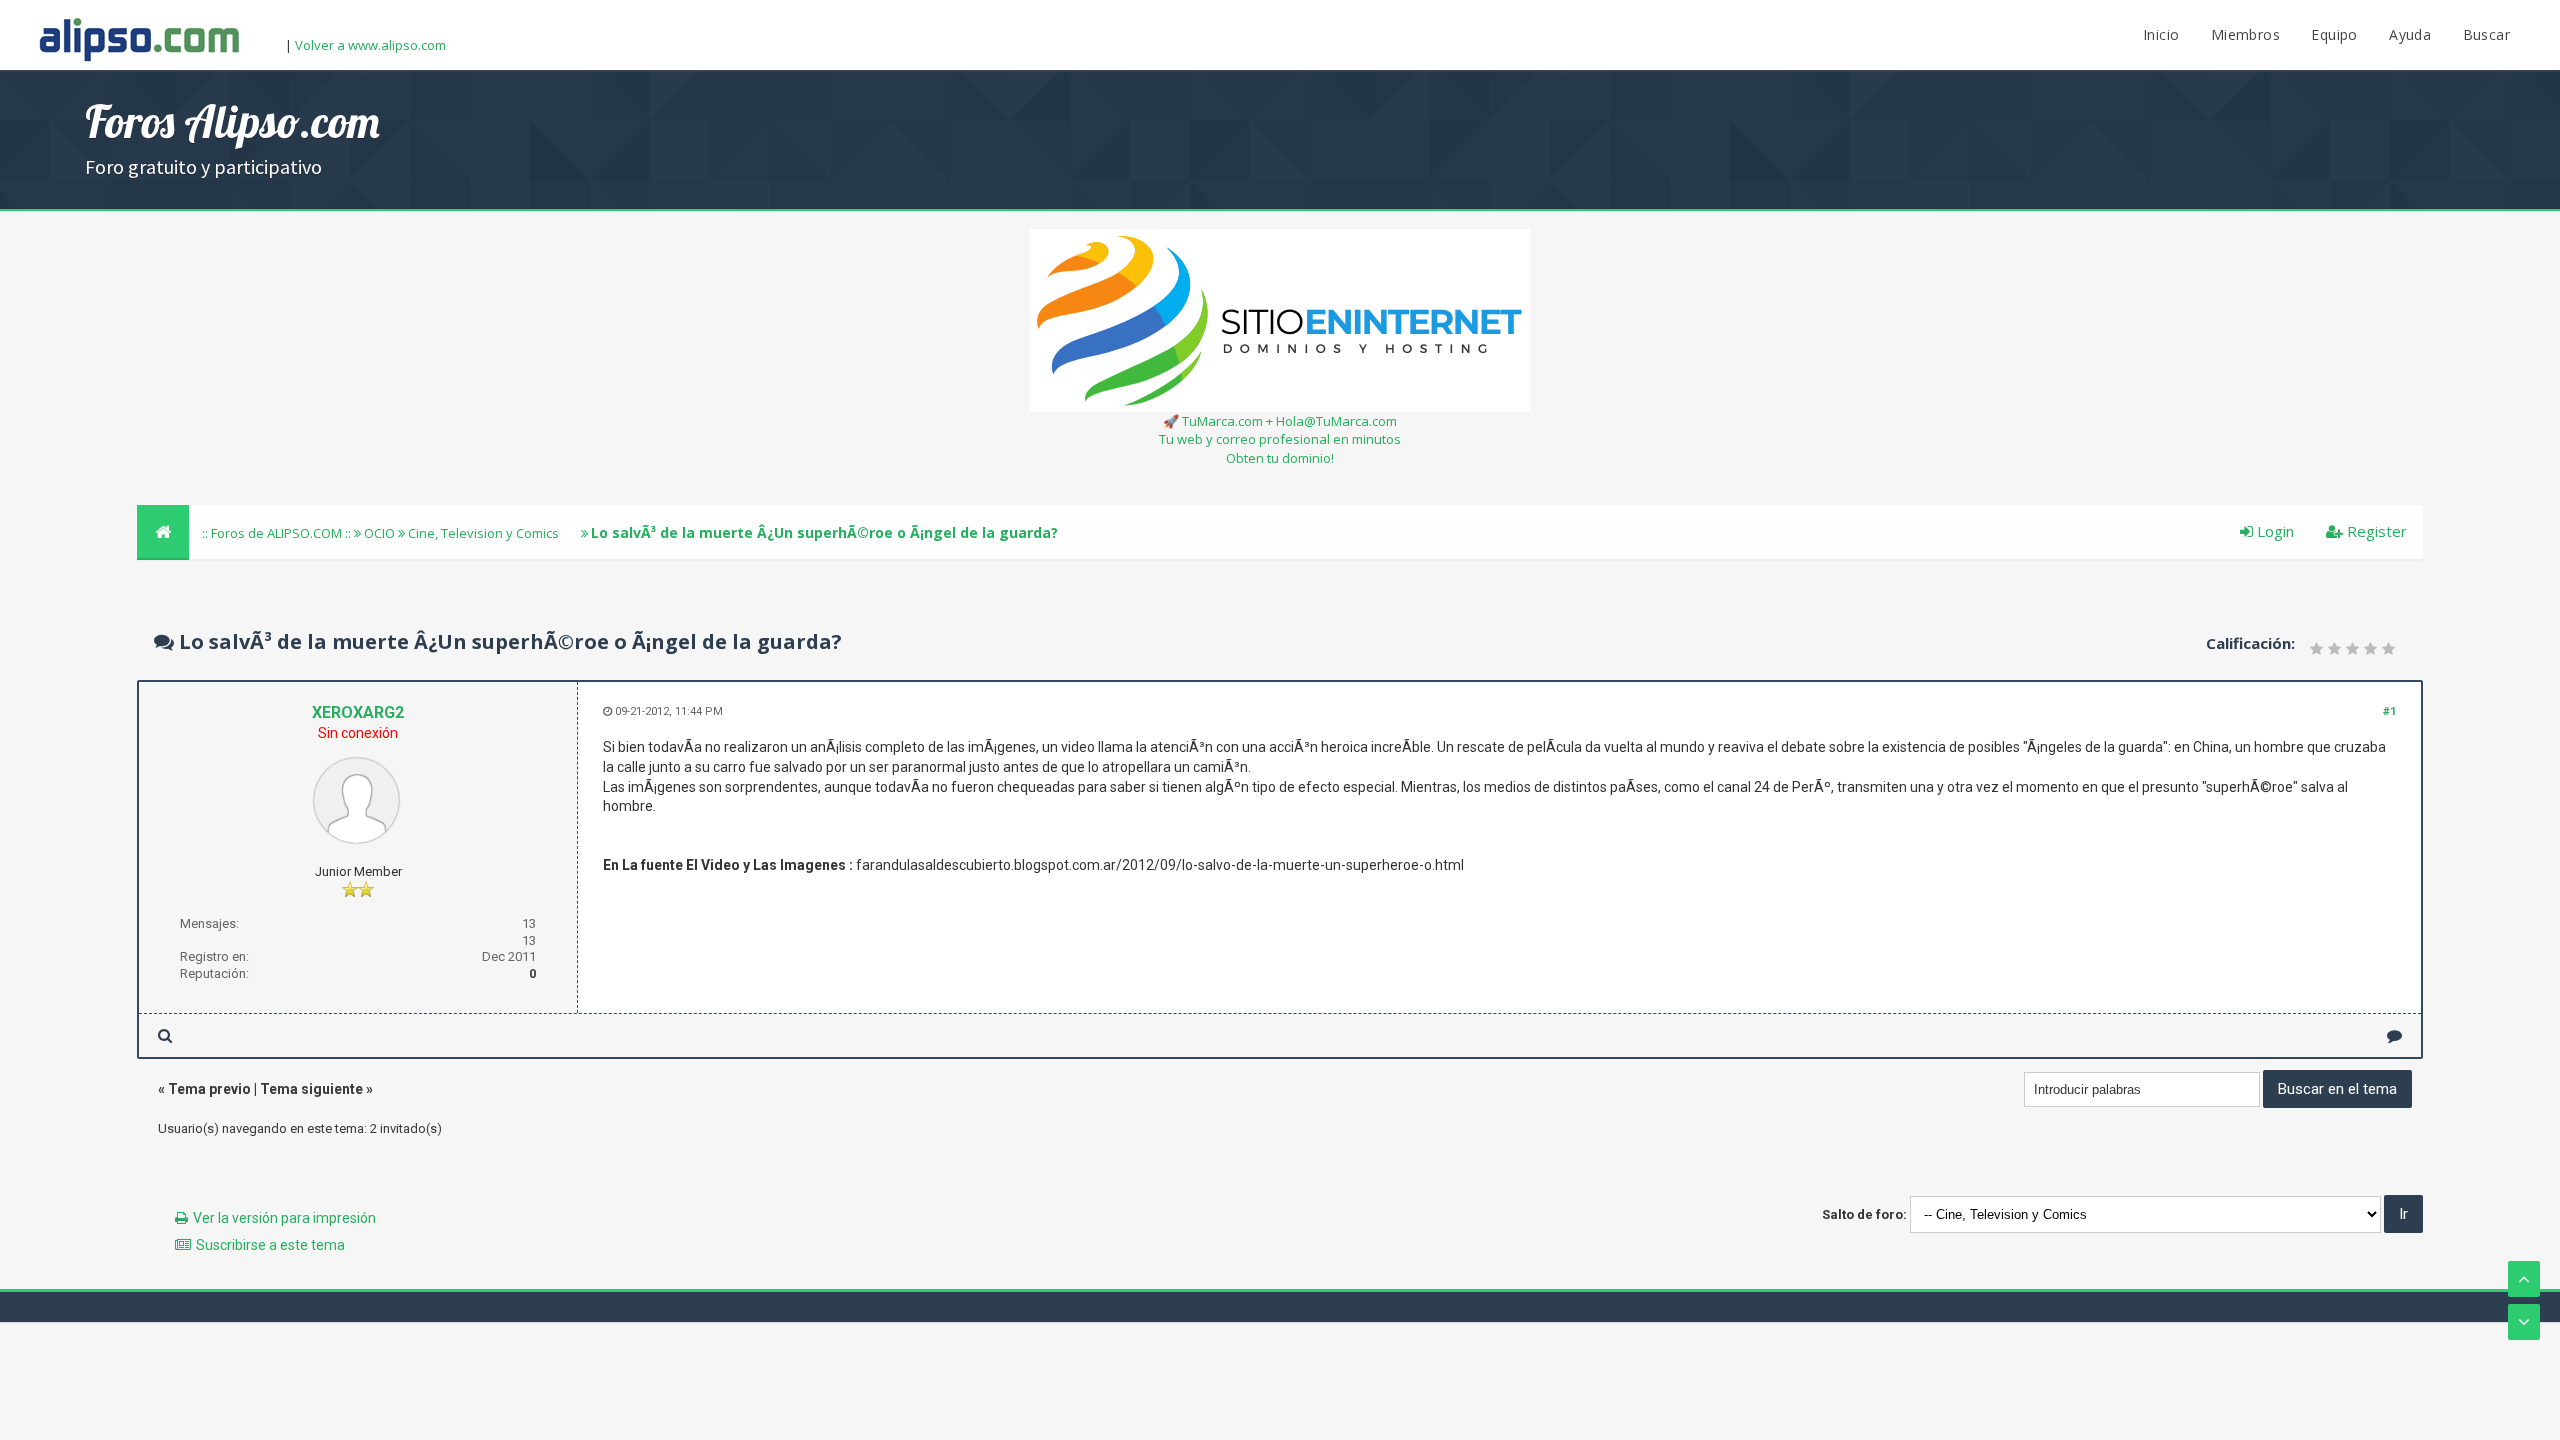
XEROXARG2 (358, 712)
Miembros (2245, 34)
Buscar (2486, 34)
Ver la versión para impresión (284, 1218)
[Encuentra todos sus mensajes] (165, 1035)
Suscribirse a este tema (270, 1245)
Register (2375, 531)
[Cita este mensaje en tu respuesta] (2394, 1035)
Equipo (2334, 34)
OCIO (379, 533)
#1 (2389, 711)
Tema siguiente (311, 1089)
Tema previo (209, 1089)
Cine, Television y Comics (483, 533)
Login (2273, 531)
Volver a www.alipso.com (370, 45)
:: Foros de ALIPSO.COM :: (278, 533)
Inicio (2161, 34)
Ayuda (2410, 34)
